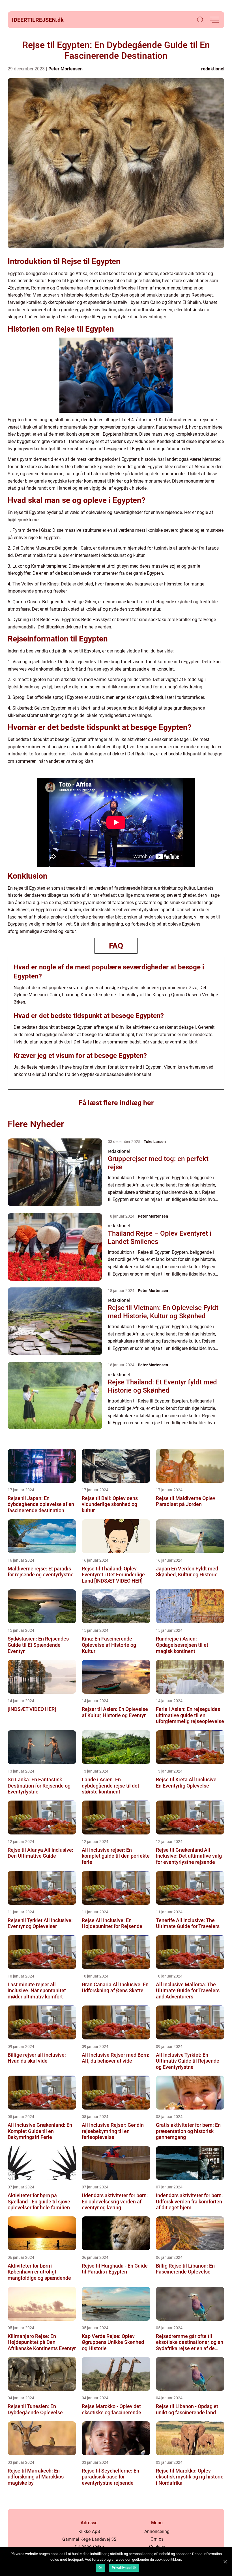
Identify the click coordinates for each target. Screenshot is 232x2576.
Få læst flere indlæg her (116, 1103)
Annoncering (157, 2531)
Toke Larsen (155, 1142)
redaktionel (213, 69)
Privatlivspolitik (124, 2568)
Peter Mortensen (65, 69)
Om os (157, 2539)
